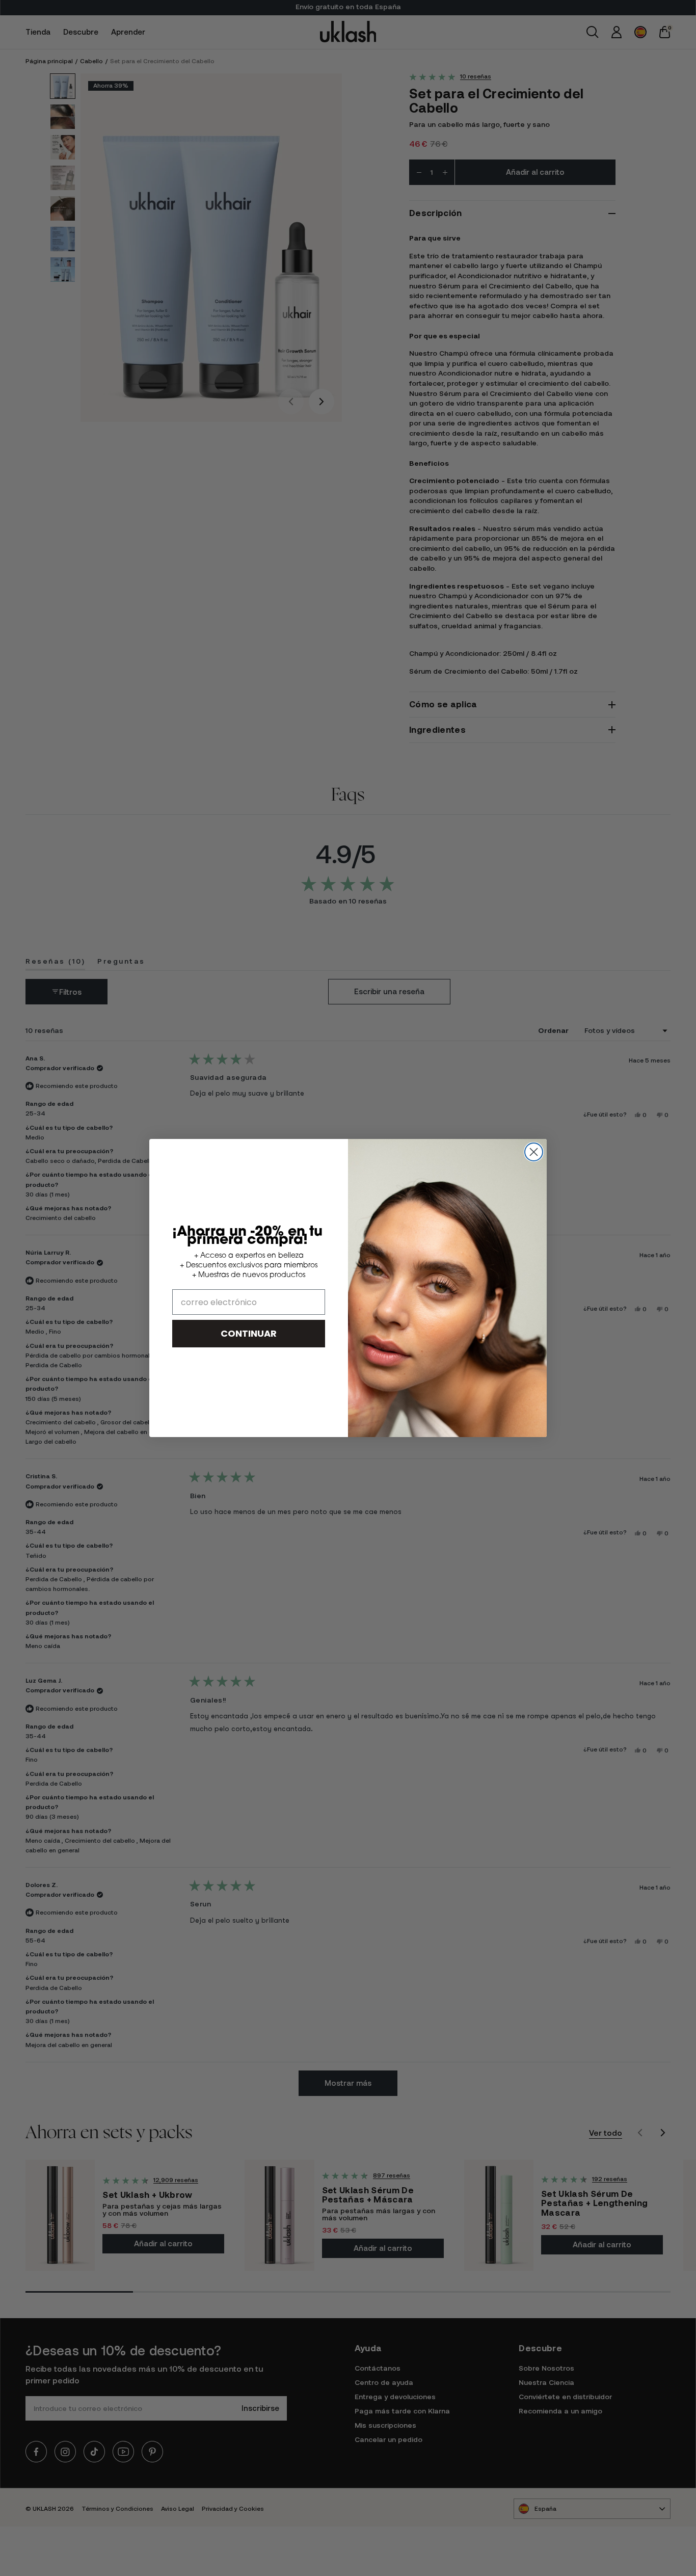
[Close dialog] (534, 1152)
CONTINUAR (249, 1333)
